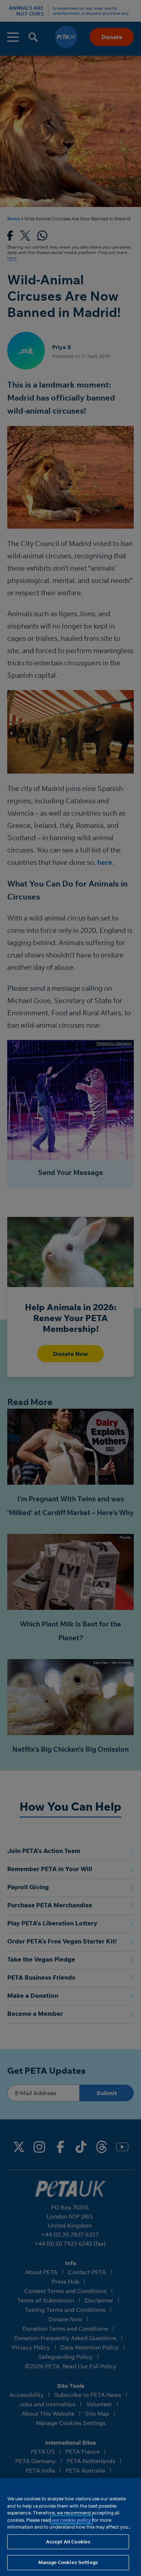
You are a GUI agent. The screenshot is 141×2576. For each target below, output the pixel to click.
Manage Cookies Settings (68, 2562)
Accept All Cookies (68, 2542)
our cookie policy (71, 2520)
